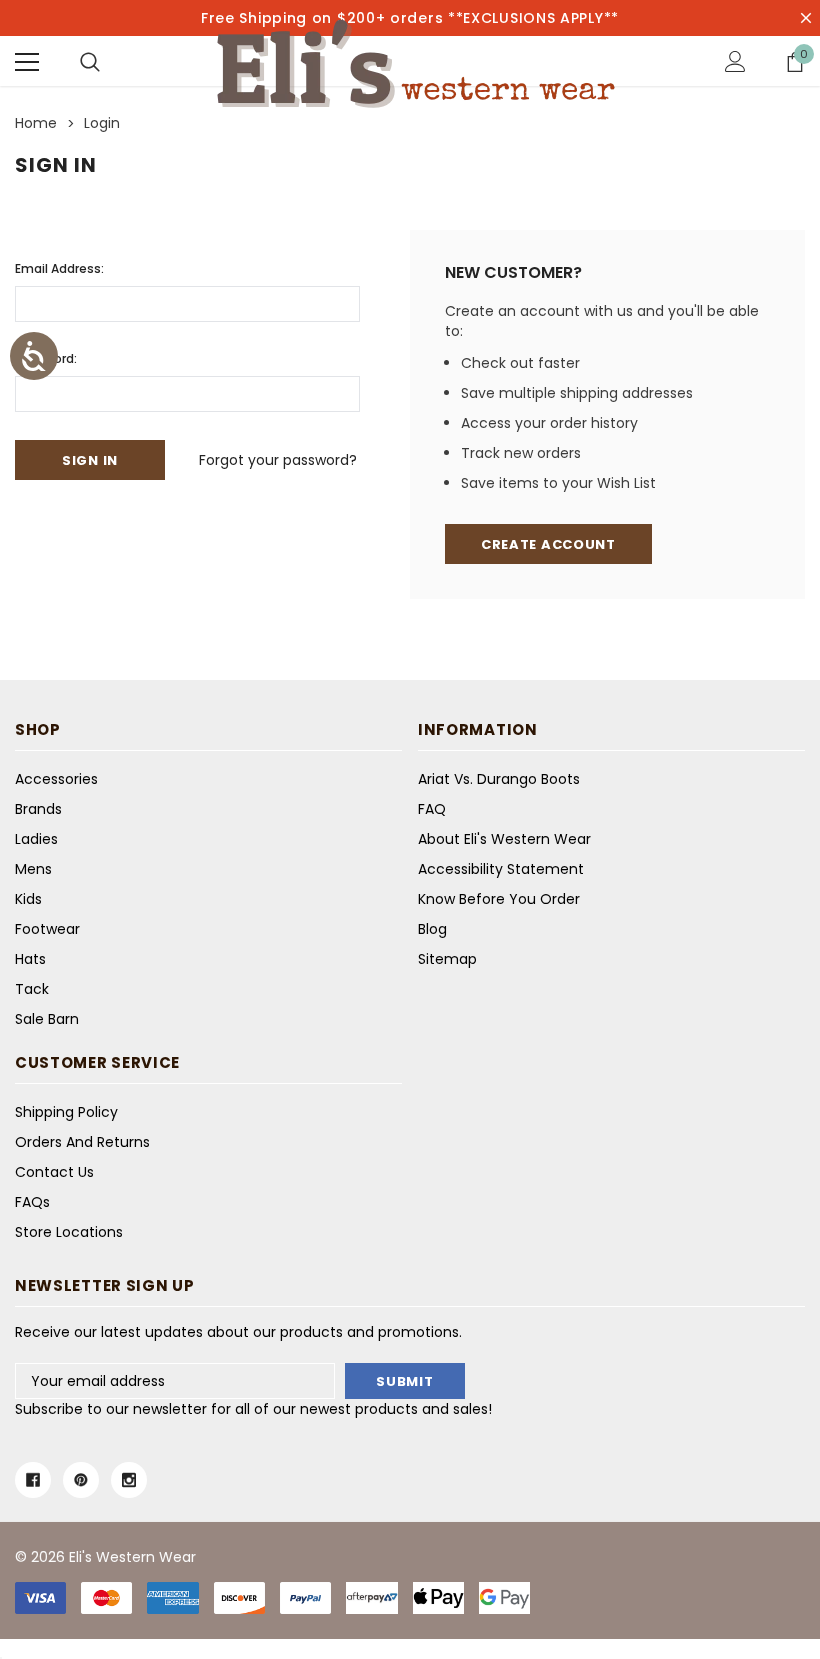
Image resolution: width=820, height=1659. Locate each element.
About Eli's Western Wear (504, 839)
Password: (46, 358)
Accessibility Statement (501, 869)
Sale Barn (47, 1019)
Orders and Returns (82, 1142)
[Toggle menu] (27, 62)
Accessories (56, 779)
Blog (432, 929)
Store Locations (69, 1232)
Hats (30, 959)
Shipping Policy (66, 1112)
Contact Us (54, 1172)
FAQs (32, 1202)
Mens (33, 869)
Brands (38, 809)
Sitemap (447, 959)
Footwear (47, 929)
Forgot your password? (278, 460)
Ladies (36, 839)
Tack (32, 989)
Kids (28, 899)
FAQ (432, 809)
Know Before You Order (499, 899)
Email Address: (59, 268)
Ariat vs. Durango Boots (499, 779)
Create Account (548, 544)
